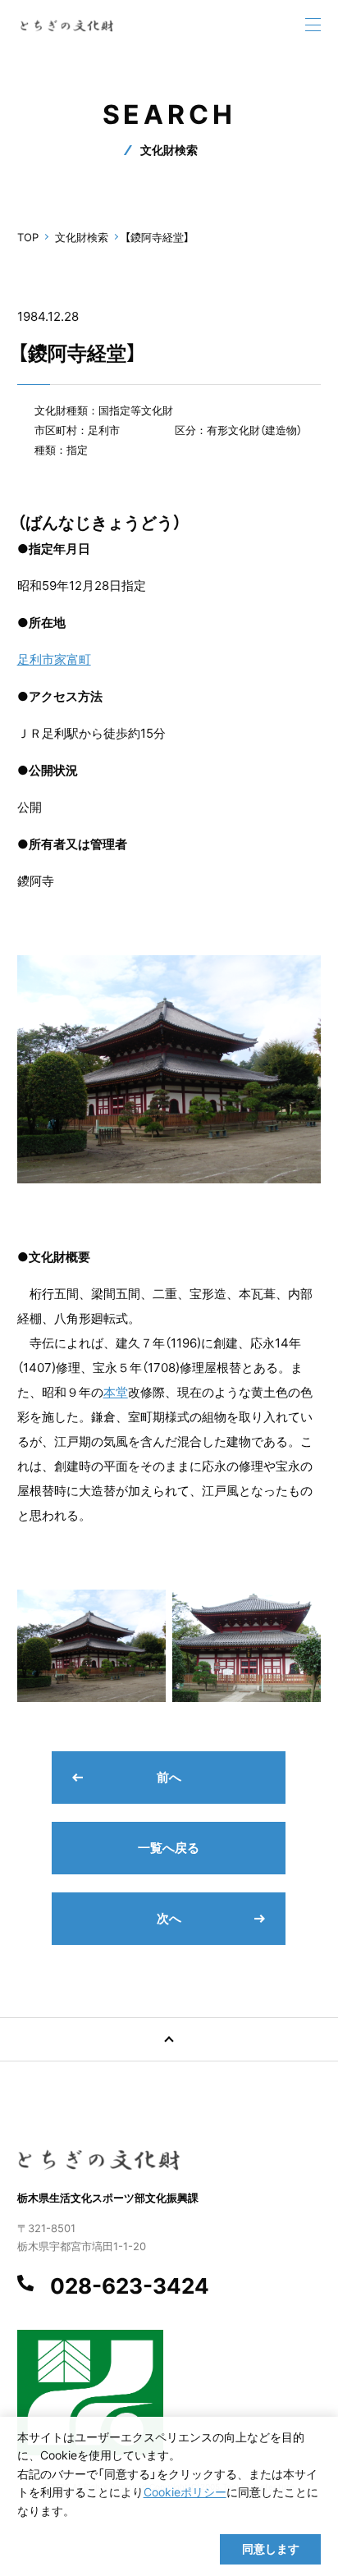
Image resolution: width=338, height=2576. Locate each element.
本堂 (116, 1392)
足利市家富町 (54, 659)
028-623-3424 (130, 2286)
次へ (169, 1918)
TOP (28, 237)
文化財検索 (82, 237)
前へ (169, 1777)
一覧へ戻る (169, 1848)
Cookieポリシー (185, 2492)
